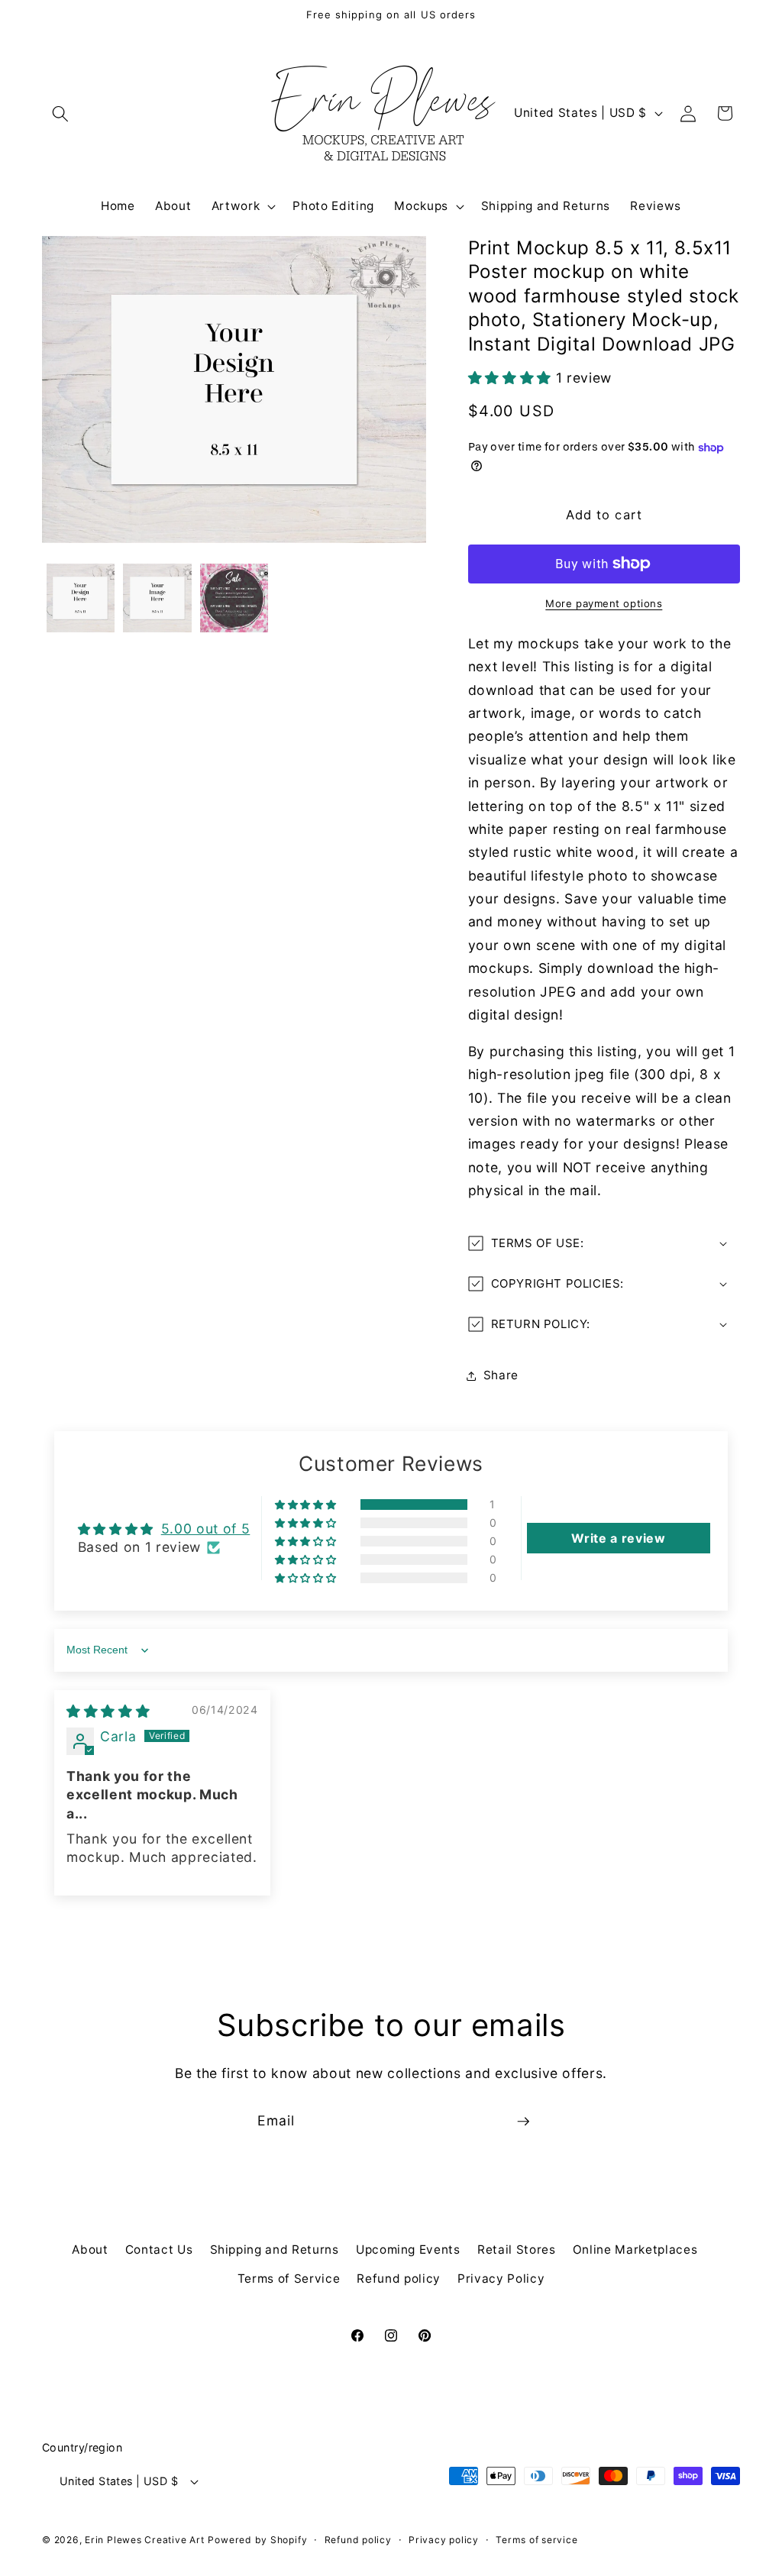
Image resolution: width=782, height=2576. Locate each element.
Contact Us (159, 2250)
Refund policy (399, 2279)
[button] (60, 113)
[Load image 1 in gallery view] (81, 598)
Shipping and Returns (275, 2250)
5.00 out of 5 (206, 1529)
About (90, 2250)
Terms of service (536, 2540)
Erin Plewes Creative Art (144, 2540)
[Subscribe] (523, 2122)
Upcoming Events (408, 2250)
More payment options (604, 603)
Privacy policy (444, 2540)
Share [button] (501, 1375)
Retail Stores (517, 2250)
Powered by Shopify (257, 2540)
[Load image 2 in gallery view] (157, 598)
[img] (108, 1711)
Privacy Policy (501, 2279)
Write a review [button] (618, 1538)
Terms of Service (289, 2279)
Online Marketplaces (635, 2250)
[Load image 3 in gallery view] (234, 598)
